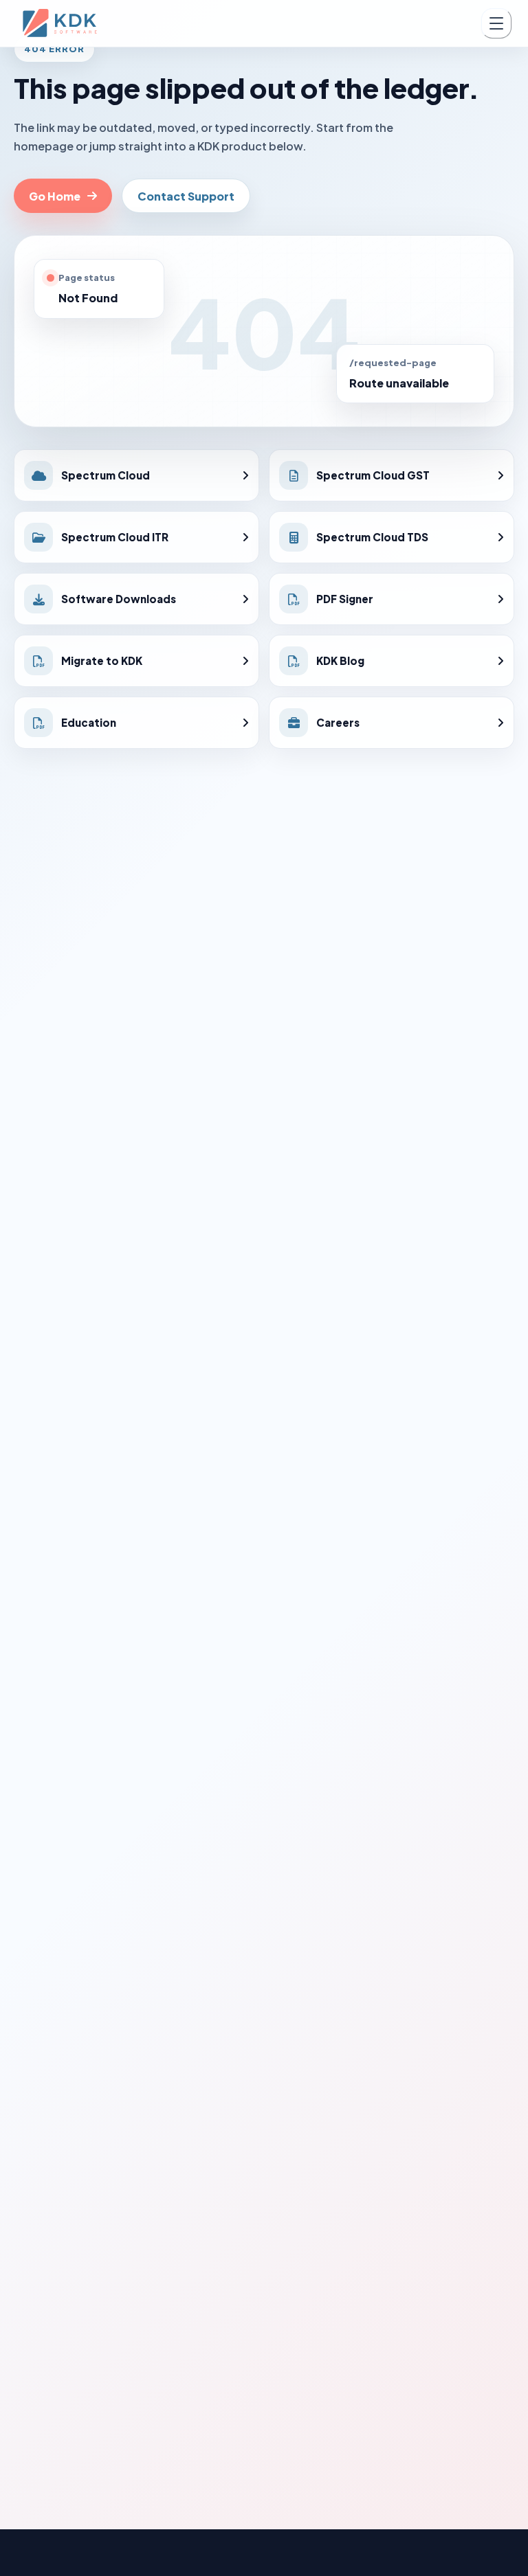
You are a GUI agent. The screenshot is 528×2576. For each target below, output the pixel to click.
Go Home (55, 196)
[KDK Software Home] (61, 23)
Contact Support (186, 196)
